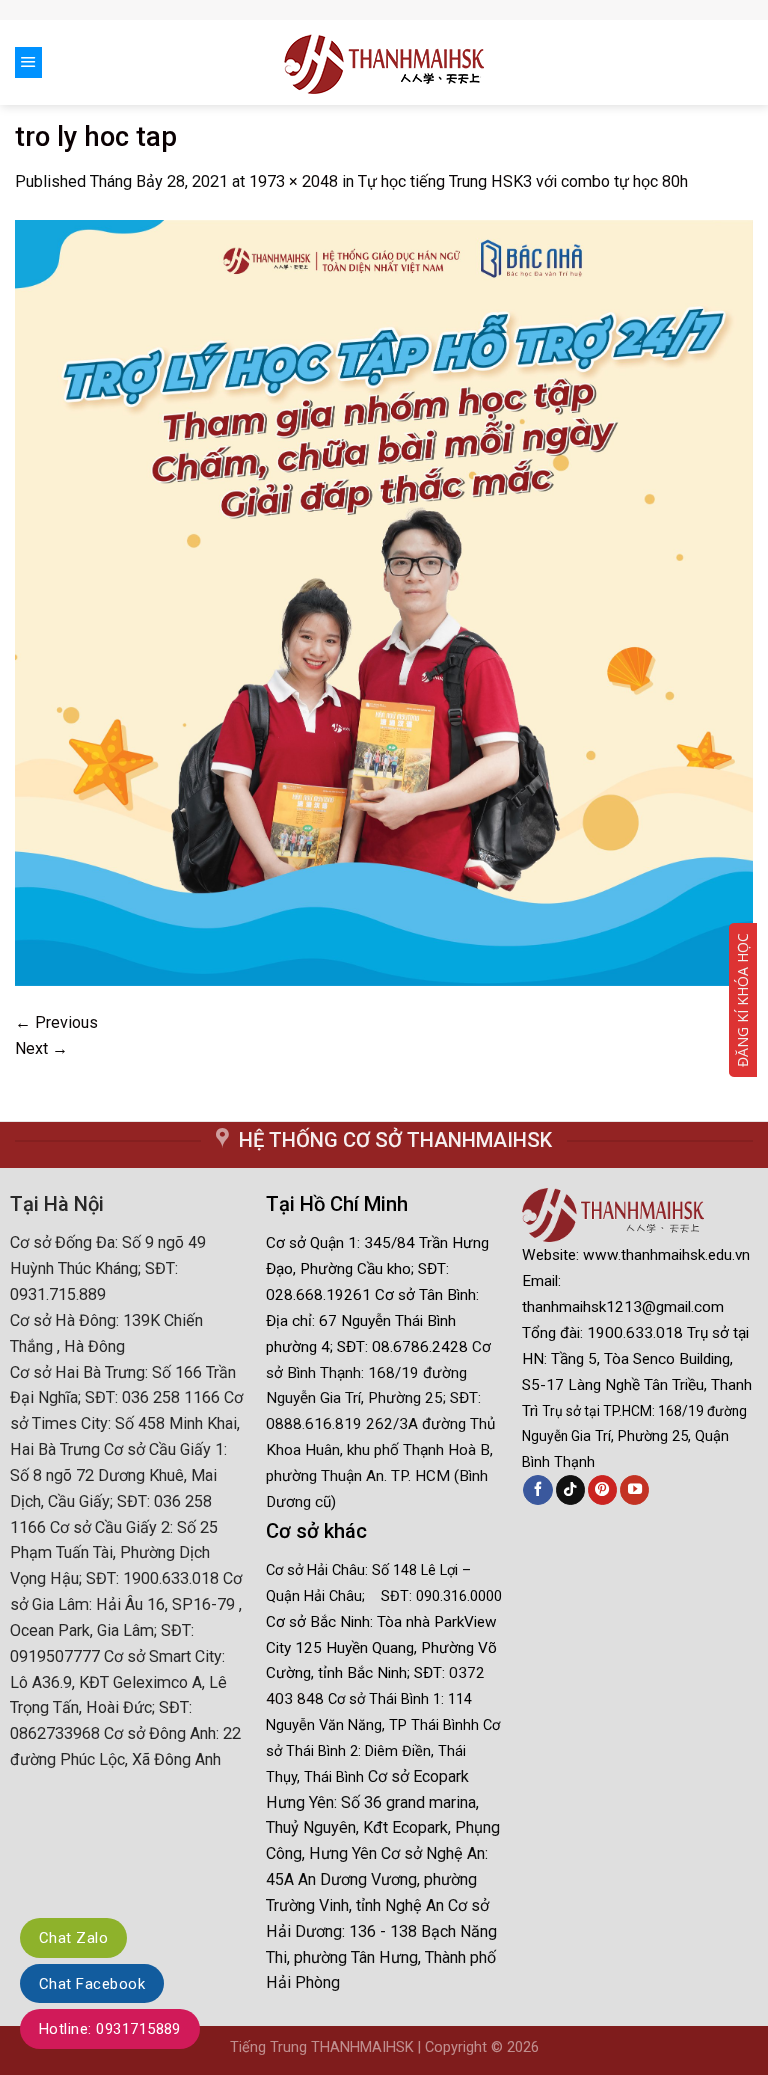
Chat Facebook (92, 1984)
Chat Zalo (73, 1938)
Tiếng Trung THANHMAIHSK (322, 2047)
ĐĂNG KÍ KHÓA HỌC (742, 1000)
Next (41, 1048)
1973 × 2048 (293, 181)
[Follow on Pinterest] (602, 1490)
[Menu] (28, 62)
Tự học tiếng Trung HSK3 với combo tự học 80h (523, 181)
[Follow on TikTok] (570, 1490)
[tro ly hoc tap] (384, 601)
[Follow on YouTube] (634, 1490)
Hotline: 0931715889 (110, 2029)
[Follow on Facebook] (537, 1490)
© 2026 (515, 2047)
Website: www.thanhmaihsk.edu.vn (636, 1255)
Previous (56, 1022)
